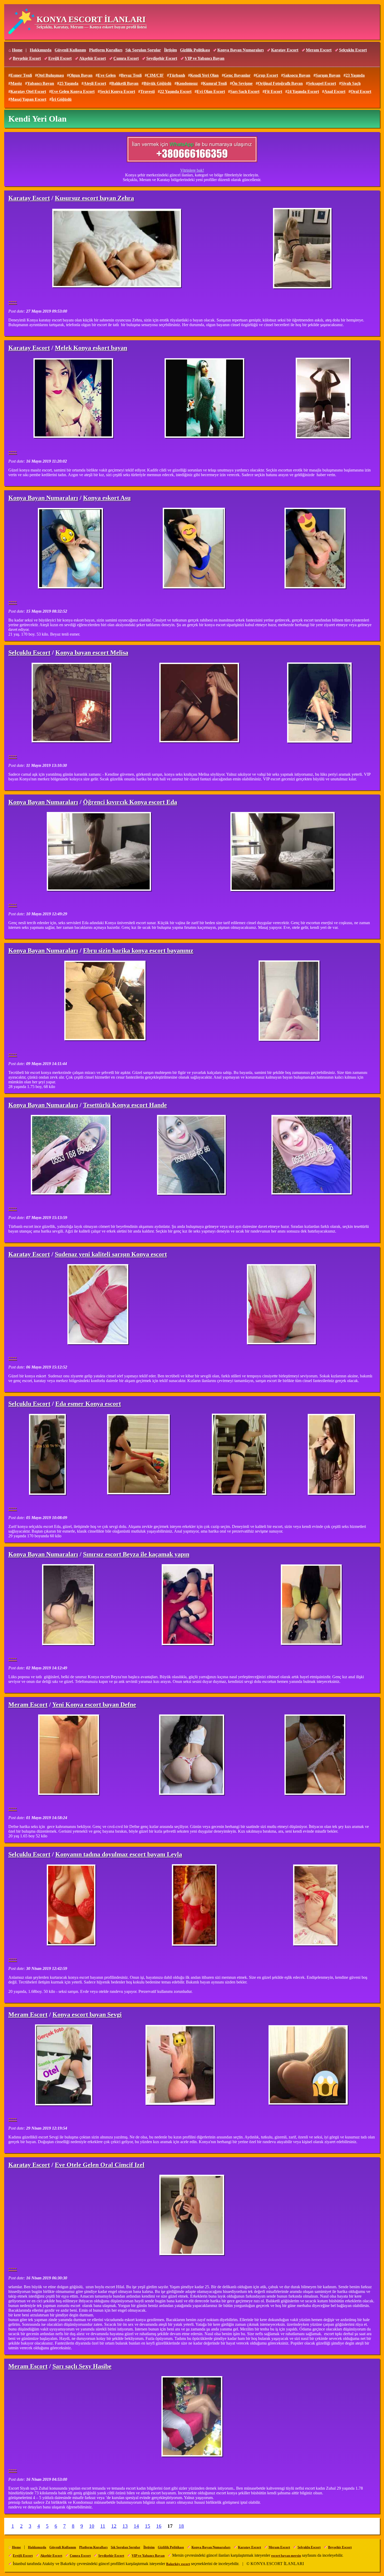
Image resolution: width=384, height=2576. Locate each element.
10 (92, 2526)
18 (181, 2526)
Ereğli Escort (60, 58)
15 (148, 2526)
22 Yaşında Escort (176, 91)
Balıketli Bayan (125, 83)
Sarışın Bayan (328, 75)
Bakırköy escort (178, 2564)
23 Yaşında (355, 75)
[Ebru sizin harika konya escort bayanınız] (106, 1001)
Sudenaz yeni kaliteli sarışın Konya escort (111, 1254)
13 (125, 2526)
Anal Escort (335, 91)
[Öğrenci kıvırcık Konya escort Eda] (100, 852)
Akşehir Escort (92, 58)
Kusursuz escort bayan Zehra (94, 198)
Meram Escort (319, 50)
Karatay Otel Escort (28, 91)
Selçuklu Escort (353, 50)
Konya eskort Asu (107, 498)
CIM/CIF (155, 75)
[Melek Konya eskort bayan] (74, 399)
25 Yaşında (69, 83)
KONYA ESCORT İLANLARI (91, 19)
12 (114, 2526)
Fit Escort (273, 91)
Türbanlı (177, 75)
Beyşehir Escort (27, 58)
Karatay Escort (285, 50)
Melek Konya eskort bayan (91, 348)
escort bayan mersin (286, 2556)
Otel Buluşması (50, 75)
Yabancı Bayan (41, 83)
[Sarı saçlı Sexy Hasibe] (192, 2417)
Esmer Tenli (21, 75)
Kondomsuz (187, 83)
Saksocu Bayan (297, 75)
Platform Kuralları (106, 50)
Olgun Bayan (81, 75)
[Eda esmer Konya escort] (47, 1455)
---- (13, 301)
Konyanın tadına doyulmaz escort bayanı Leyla (119, 1854)
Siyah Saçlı (351, 83)
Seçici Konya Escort (117, 91)
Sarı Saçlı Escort (245, 91)
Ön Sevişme (242, 83)
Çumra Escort (126, 58)
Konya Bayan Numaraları (240, 50)
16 (159, 2526)
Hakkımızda (41, 50)
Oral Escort (361, 91)
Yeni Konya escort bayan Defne (94, 1705)
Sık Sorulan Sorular (143, 50)
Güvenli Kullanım (70, 50)
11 (103, 2526)
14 (136, 2526)
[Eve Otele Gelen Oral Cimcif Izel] (192, 2215)
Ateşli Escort (95, 83)
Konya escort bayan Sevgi (87, 2015)
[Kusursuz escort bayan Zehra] (119, 249)
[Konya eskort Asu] (71, 549)
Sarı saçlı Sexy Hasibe (82, 2366)
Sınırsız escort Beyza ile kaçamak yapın (136, 1554)
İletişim (170, 50)
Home (17, 50)
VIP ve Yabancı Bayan (205, 58)
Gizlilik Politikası (195, 50)
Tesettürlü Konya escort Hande (125, 1105)
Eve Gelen (107, 75)
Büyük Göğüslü (158, 83)
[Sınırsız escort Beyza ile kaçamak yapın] (68, 1605)
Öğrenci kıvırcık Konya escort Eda (130, 802)
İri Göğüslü (62, 99)
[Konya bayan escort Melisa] (72, 703)
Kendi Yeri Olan (204, 75)
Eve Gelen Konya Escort (73, 91)
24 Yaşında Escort (303, 91)
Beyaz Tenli (131, 75)
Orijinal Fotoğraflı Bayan (280, 83)
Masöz (16, 83)
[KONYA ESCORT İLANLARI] (21, 22)
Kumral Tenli (215, 83)
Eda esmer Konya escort (88, 1404)
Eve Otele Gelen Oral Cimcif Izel (100, 2165)
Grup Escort (267, 75)
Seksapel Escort (322, 83)
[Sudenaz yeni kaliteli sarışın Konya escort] (98, 1305)
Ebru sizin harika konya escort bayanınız (138, 951)
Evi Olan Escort (211, 91)
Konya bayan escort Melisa (92, 653)
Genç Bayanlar (237, 75)
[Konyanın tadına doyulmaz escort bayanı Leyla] (71, 1905)
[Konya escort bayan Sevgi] (64, 2065)
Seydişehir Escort (162, 58)
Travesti (147, 91)
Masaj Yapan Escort (28, 99)
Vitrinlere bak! (192, 170)
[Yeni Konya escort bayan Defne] (69, 1755)
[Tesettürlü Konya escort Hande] (71, 1155)
